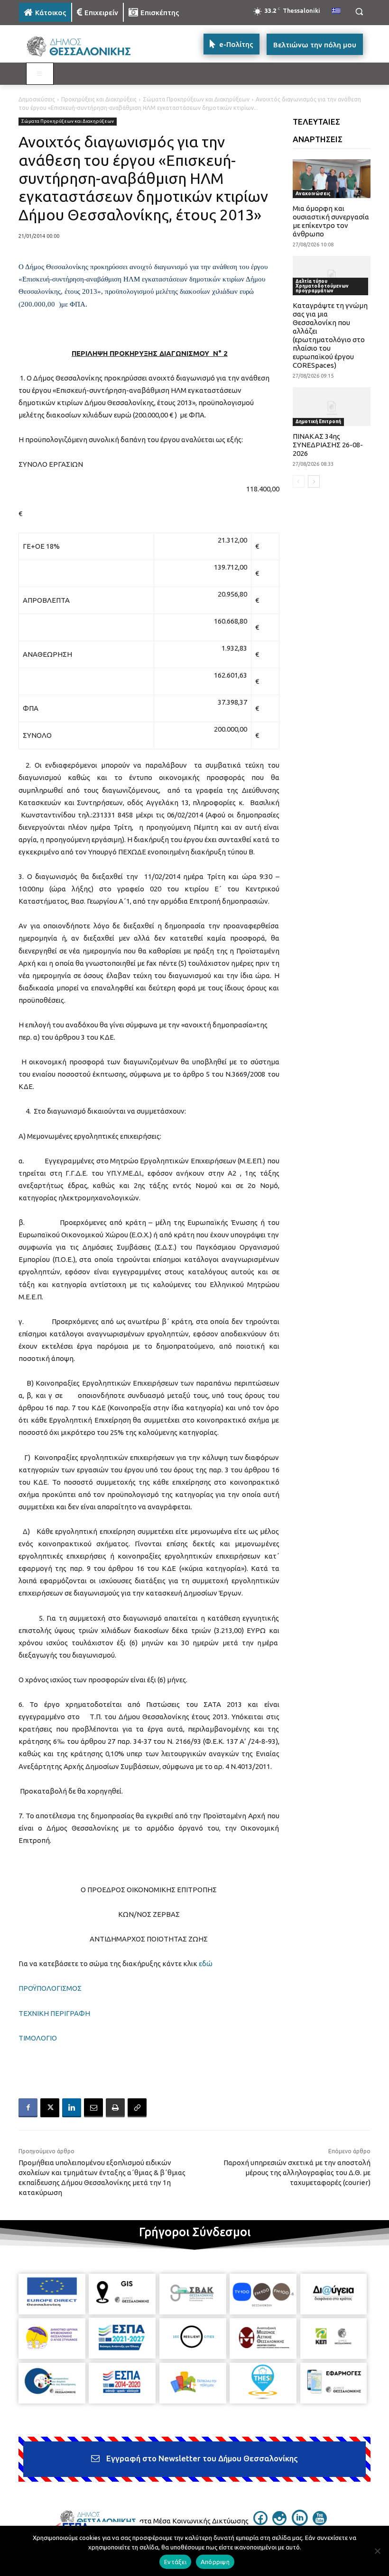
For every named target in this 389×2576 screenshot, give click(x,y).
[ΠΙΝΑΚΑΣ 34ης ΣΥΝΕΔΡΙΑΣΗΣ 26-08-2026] (332, 407)
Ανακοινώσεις (313, 194)
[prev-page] (299, 481)
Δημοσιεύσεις (37, 99)
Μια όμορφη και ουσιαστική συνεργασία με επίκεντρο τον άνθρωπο (331, 221)
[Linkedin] (72, 2108)
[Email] (93, 2108)
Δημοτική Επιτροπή (318, 422)
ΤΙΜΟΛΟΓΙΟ (38, 2038)
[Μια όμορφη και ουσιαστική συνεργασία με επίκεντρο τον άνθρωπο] (332, 179)
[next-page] (314, 481)
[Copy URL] (137, 2108)
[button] (359, 12)
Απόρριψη (215, 2562)
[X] (50, 2108)
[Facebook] (28, 2108)
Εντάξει (175, 2562)
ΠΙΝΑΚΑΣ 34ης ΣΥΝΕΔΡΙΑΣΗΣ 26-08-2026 (328, 445)
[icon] (260, 2522)
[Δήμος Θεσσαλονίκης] (83, 47)
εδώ (206, 1964)
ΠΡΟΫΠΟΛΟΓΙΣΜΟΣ (50, 1988)
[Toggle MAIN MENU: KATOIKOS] (40, 74)
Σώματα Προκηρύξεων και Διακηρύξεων (196, 99)
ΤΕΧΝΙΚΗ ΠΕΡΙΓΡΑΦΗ (54, 2013)
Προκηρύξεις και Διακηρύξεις (99, 99)
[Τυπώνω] (115, 2108)
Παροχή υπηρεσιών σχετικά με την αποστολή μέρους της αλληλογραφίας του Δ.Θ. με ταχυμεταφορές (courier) (297, 2172)
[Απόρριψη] (377, 2551)
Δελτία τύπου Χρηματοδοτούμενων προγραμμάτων (322, 286)
